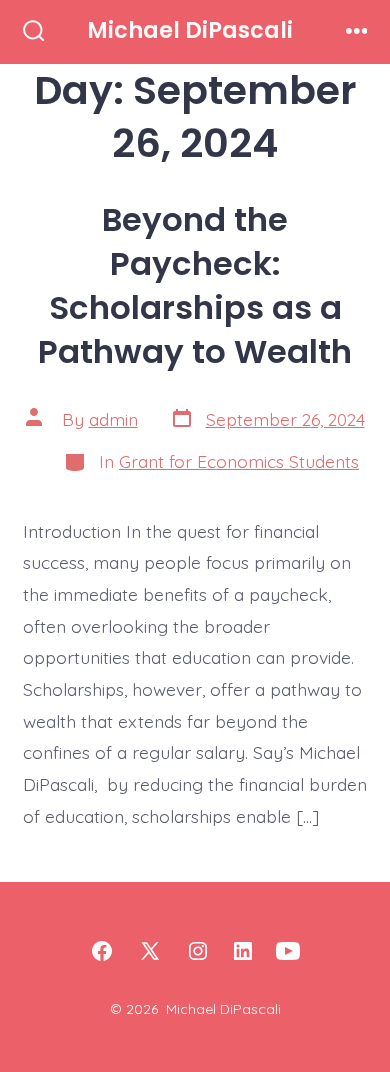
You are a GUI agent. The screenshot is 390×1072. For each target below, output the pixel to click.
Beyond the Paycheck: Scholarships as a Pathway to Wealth (195, 285)
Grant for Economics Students (239, 461)
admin (113, 419)
